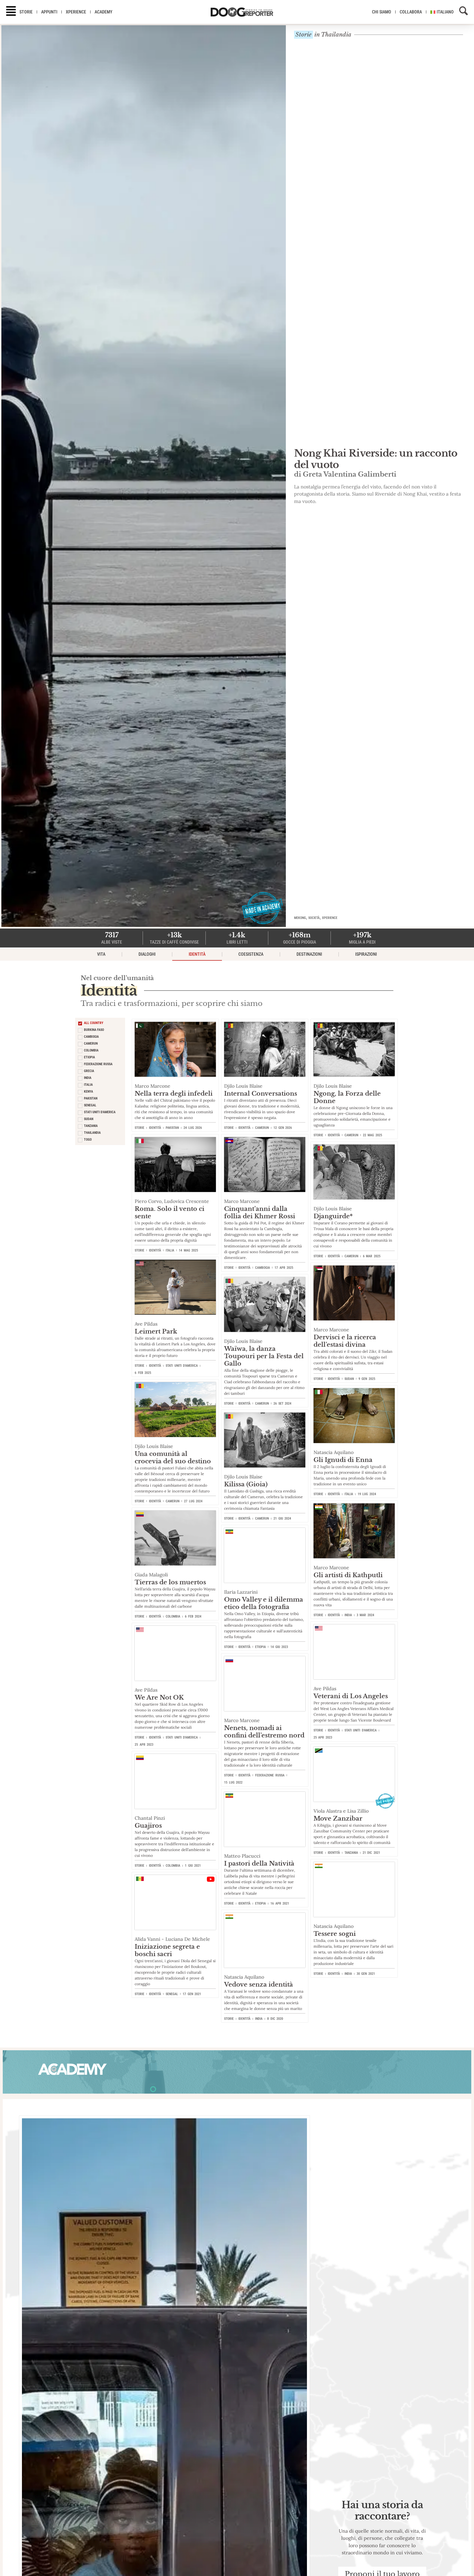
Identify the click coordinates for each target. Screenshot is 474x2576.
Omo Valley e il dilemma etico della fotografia (264, 1603)
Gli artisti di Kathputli (348, 1575)
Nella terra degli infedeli (174, 1093)
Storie (26, 12)
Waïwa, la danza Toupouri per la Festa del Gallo (264, 1356)
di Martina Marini (325, 472)
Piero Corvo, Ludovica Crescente (172, 1201)
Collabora (411, 12)
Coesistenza (251, 954)
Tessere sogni (335, 1934)
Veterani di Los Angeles (351, 1696)
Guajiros (148, 1826)
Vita (101, 954)
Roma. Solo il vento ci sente (170, 1212)
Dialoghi (147, 954)
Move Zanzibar (338, 1818)
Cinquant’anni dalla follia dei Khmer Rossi (260, 1212)
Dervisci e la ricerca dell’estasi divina (345, 1341)
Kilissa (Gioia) (246, 1484)
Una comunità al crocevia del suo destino (173, 1457)
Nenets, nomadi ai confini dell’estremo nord (264, 1732)
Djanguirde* (333, 1216)
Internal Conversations (261, 1093)
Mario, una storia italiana (354, 462)
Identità (197, 954)
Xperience (76, 12)
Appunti (49, 12)
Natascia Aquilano (334, 1452)
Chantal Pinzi (150, 1818)
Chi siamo (382, 12)
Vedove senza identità (259, 1984)
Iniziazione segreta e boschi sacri (167, 1950)
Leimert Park (156, 1331)
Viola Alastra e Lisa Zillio (341, 1811)
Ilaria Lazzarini (241, 1592)
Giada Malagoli (151, 1575)
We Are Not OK (159, 1697)
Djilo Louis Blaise (243, 1086)
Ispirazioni (366, 954)
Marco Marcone (153, 1086)
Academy (104, 12)
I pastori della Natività (259, 1863)
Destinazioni (309, 954)
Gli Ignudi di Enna (343, 1460)
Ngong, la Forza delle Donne (347, 1097)
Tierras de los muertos (170, 1582)
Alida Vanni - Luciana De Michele (172, 1939)
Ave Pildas (146, 1324)
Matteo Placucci (242, 1856)
